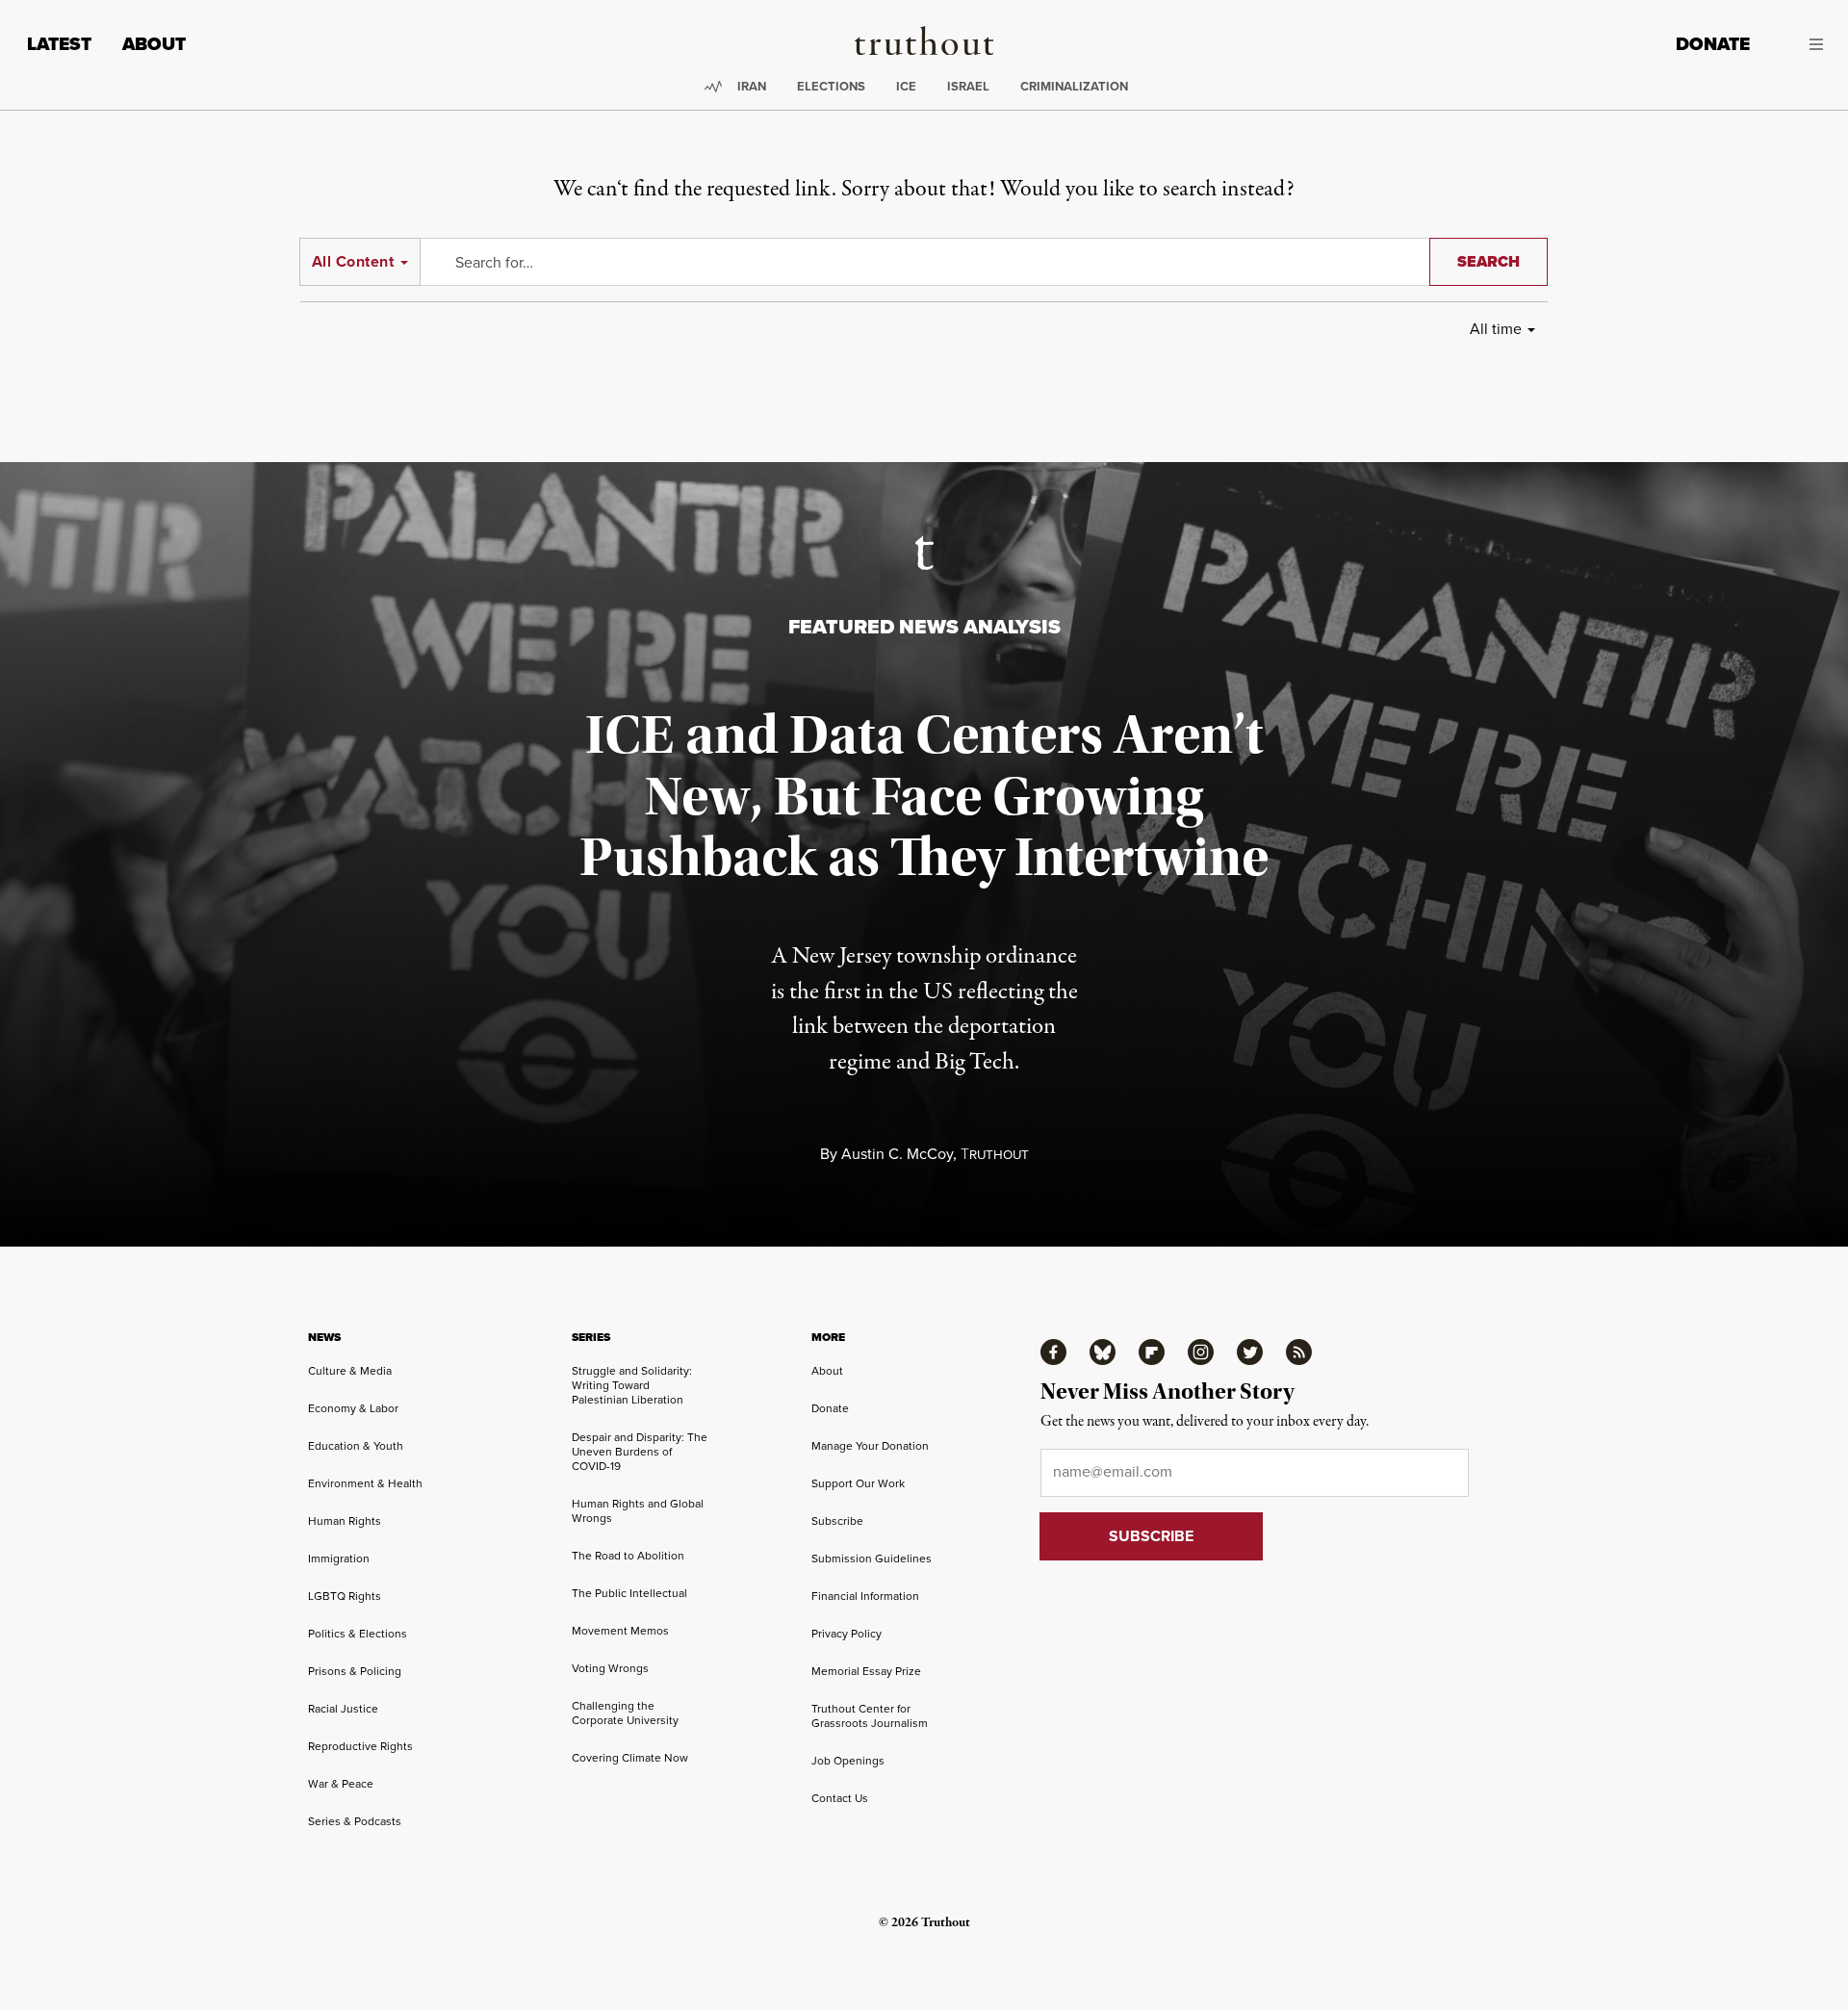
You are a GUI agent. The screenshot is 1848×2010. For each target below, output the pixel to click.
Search (1489, 261)
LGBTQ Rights (345, 1596)
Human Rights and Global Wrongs (638, 1510)
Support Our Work (858, 1483)
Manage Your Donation (870, 1445)
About (154, 44)
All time (1496, 328)
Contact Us (840, 1798)
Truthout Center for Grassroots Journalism (870, 1715)
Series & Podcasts (355, 1821)
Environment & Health (365, 1483)
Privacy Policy (847, 1633)
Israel (968, 86)
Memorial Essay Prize (866, 1671)
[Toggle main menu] (1801, 44)
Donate (1713, 44)
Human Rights (345, 1520)
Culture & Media (350, 1370)
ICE (906, 86)
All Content (353, 261)
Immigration (339, 1558)
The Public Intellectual (629, 1593)
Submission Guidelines (872, 1558)
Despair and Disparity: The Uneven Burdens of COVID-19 (640, 1451)
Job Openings (848, 1760)
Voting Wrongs (610, 1668)
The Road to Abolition (628, 1555)
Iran (752, 86)
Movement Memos (620, 1630)
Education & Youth (356, 1445)
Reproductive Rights (360, 1746)
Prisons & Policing (355, 1671)
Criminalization (1074, 86)
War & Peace (341, 1783)
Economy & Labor (353, 1408)
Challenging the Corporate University (625, 1713)
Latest (59, 44)
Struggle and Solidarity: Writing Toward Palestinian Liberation (632, 1385)
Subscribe (837, 1520)
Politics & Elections (358, 1633)
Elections (831, 86)
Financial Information (865, 1596)
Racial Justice (343, 1708)
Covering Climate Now (630, 1757)
